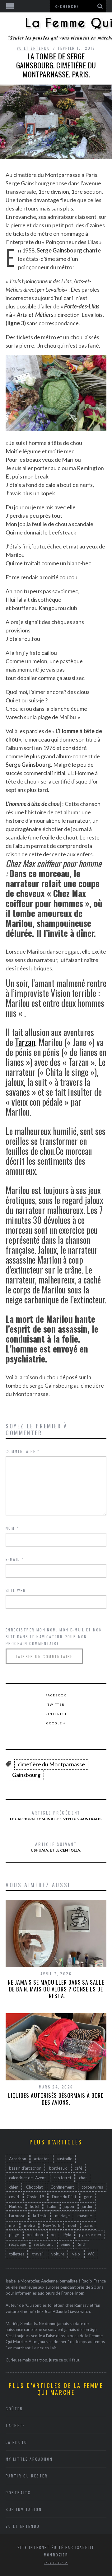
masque (85, 2216)
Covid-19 (35, 2197)
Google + (56, 1723)
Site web (16, 1590)
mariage (62, 2216)
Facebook (56, 1695)
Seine (65, 2244)
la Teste (40, 2216)
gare (88, 2197)
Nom (12, 1528)
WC (91, 2254)
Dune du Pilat (64, 2197)
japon (69, 2206)
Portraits (18, 2493)
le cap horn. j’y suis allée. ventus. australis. (56, 1815)
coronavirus (92, 2187)
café (78, 2168)
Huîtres (16, 2206)
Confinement (62, 2187)
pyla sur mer (90, 2235)
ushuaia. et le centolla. (56, 1847)
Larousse (17, 2216)
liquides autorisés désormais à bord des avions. (56, 2099)
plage (14, 2235)
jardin (87, 2206)
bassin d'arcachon (25, 2168)
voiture (58, 2254)
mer (13, 2225)
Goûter (14, 2409)
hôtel (35, 2206)
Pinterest (56, 1714)
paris (88, 2225)
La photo (16, 2442)
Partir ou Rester (27, 2476)
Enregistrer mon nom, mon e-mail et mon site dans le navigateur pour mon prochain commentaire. (54, 1637)
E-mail (15, 1559)
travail (38, 2254)
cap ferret (62, 2178)
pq (53, 2235)
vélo (76, 2254)
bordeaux (58, 2168)
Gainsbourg (26, 1775)
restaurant (43, 2244)
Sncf (82, 2244)
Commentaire (23, 1451)
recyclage (18, 2244)
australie (64, 2159)
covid (14, 2197)
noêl (72, 2225)
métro (30, 2225)
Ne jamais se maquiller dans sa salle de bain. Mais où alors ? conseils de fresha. (56, 1989)
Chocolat (34, 2187)
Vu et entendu (33, 48)
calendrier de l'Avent (27, 2178)
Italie (51, 2206)
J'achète (15, 2425)
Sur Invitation (24, 2509)
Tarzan (25, 1042)
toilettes (17, 2254)
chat (83, 2178)
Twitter (56, 1704)
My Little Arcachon (29, 2459)
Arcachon (18, 2159)
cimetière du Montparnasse (51, 1764)
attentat (41, 2159)
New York (52, 2225)
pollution (35, 2235)
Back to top (54, 2563)
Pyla (67, 2235)
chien (14, 2187)
